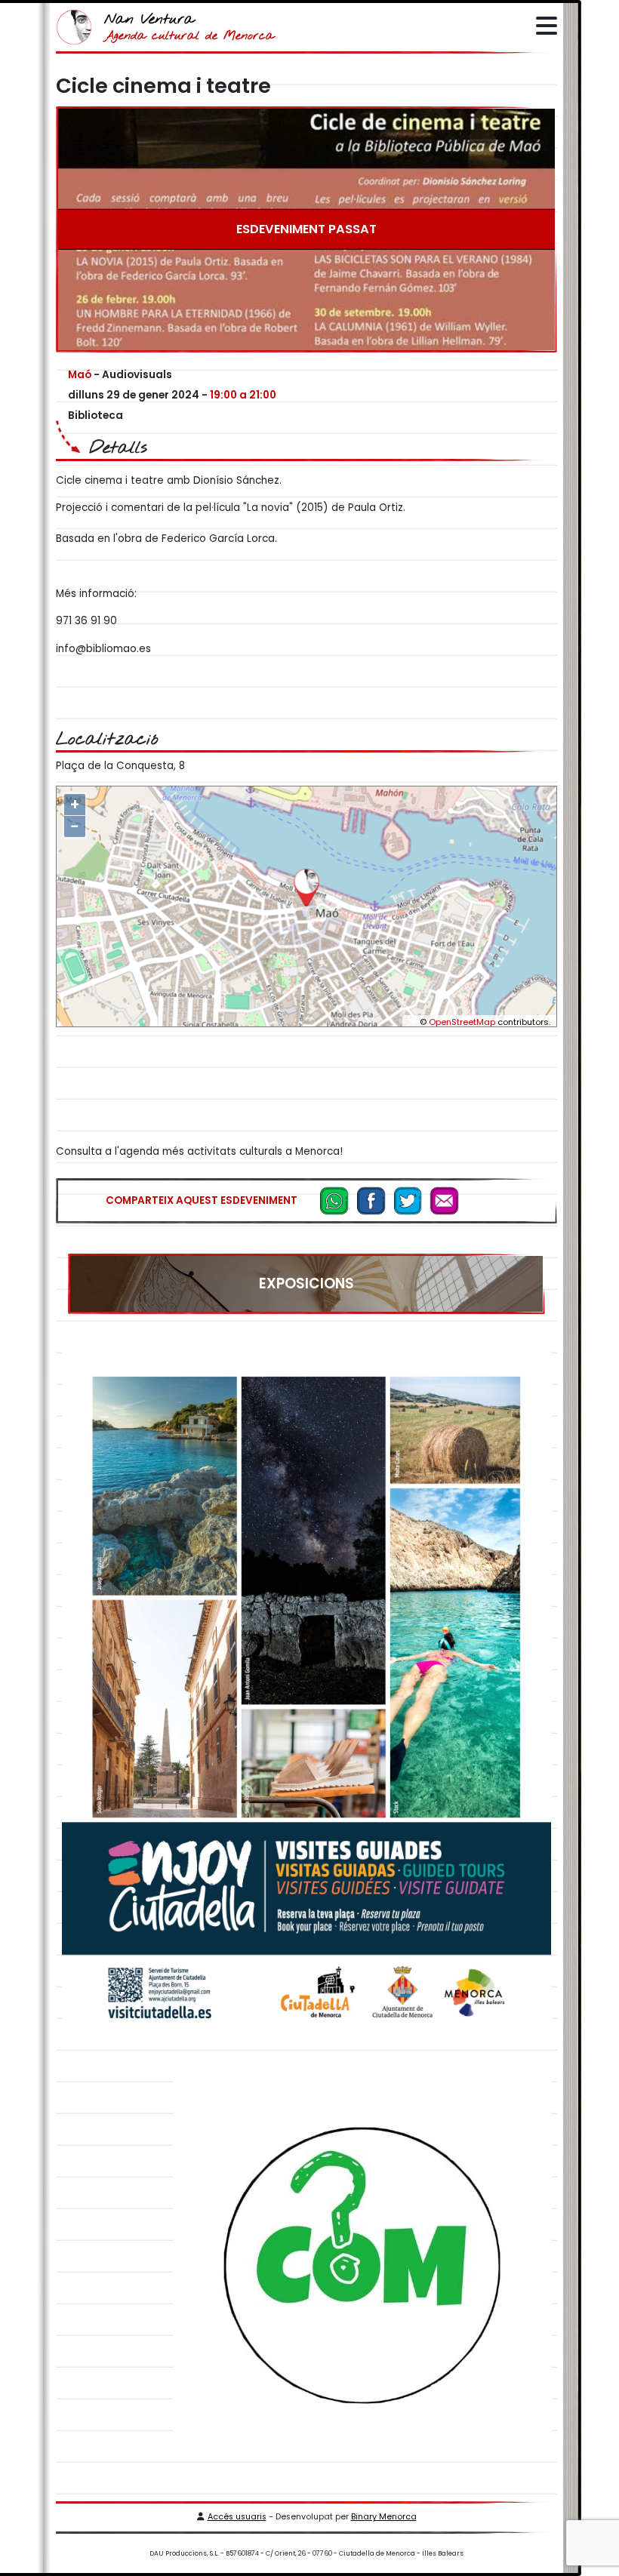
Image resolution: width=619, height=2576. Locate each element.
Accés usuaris (237, 2517)
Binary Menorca (384, 2517)
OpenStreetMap (462, 1022)
